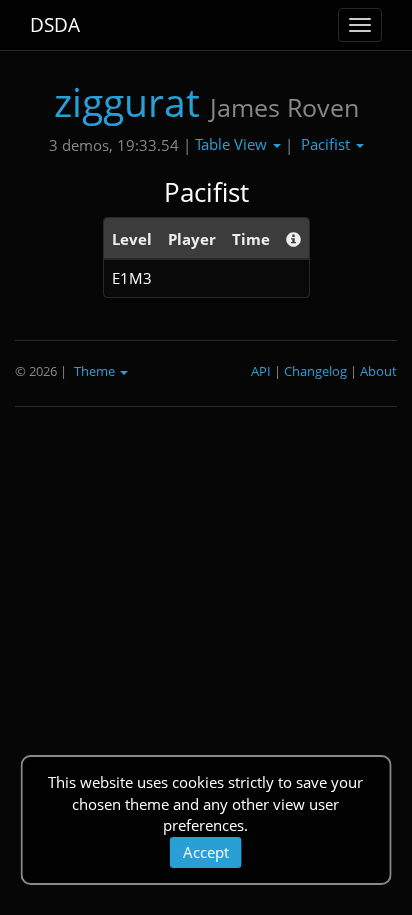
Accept (206, 852)
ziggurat (127, 101)
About (378, 371)
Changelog (315, 371)
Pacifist (327, 144)
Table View (233, 144)
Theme (96, 371)
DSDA (55, 25)
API (261, 371)
